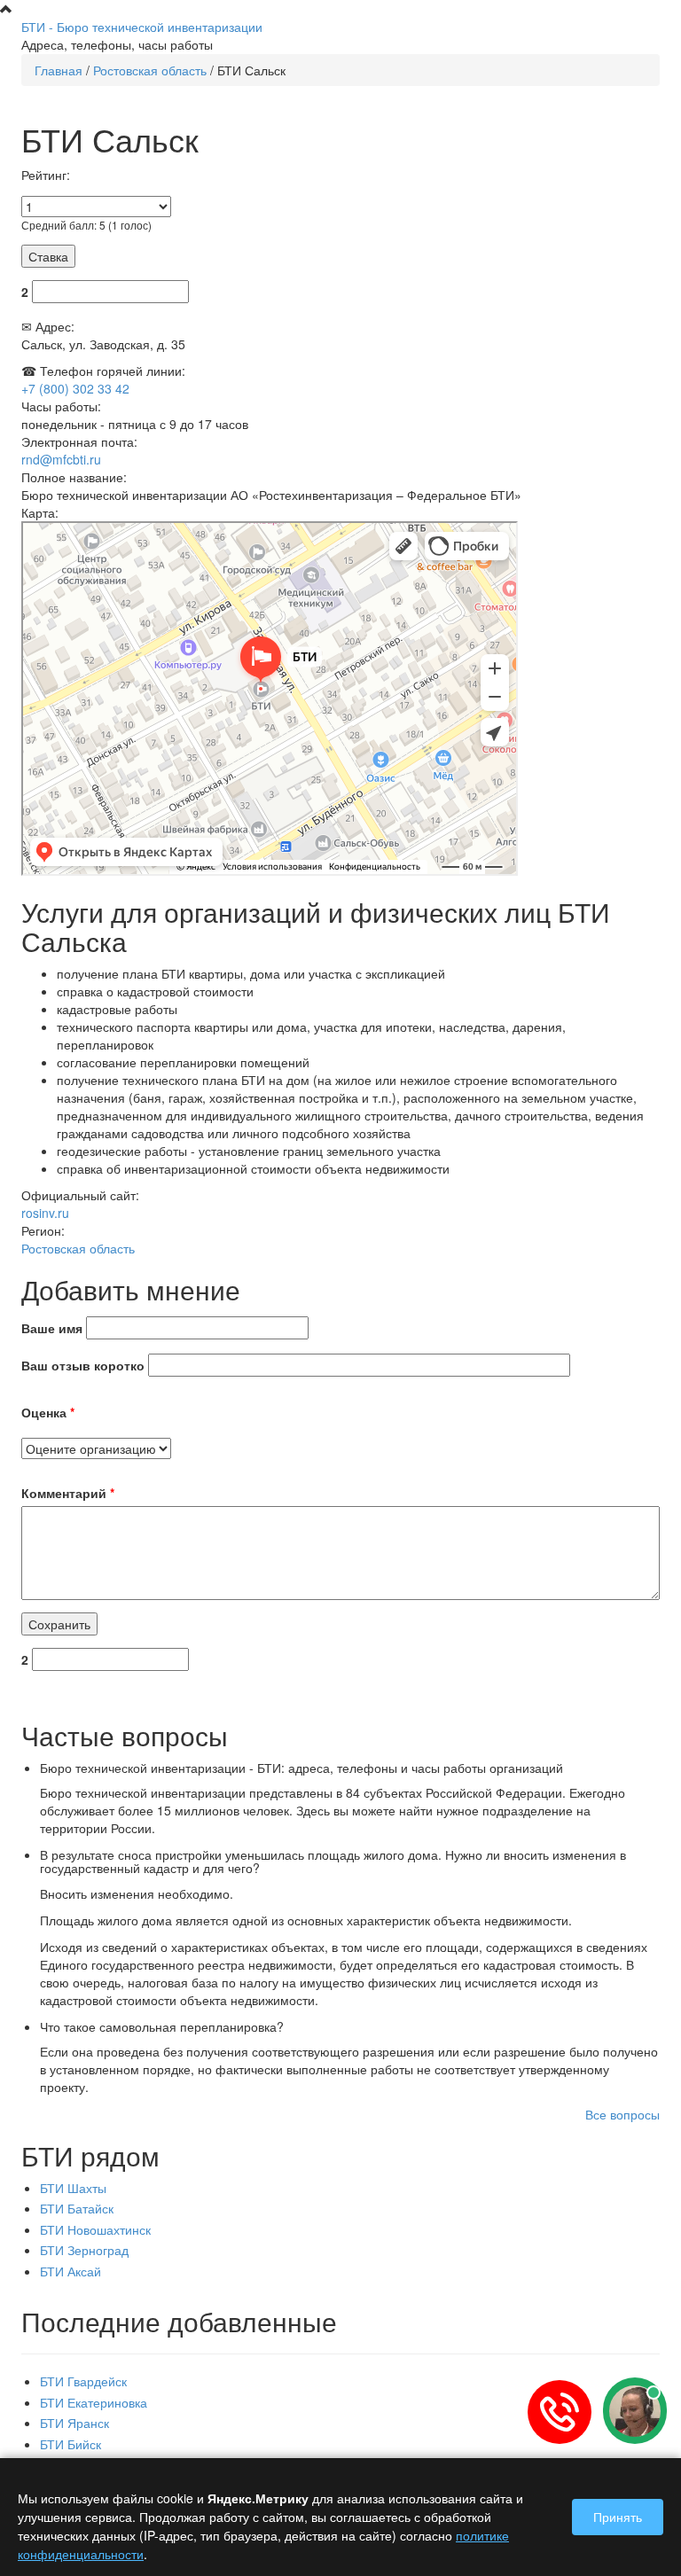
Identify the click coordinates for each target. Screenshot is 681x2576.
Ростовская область (150, 70)
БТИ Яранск (74, 2423)
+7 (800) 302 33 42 (75, 388)
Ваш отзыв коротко (83, 1365)
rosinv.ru (45, 1213)
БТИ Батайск (77, 2208)
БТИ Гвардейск (83, 2381)
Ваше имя (52, 1328)
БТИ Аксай (70, 2271)
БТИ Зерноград (84, 2250)
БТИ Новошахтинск (95, 2229)
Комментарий (68, 1493)
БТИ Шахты (73, 2188)
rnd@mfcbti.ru (61, 459)
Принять (618, 2517)
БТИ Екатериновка (94, 2402)
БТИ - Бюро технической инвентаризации (142, 27)
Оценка (48, 1412)
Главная (59, 70)
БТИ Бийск (70, 2444)
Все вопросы (622, 2114)
